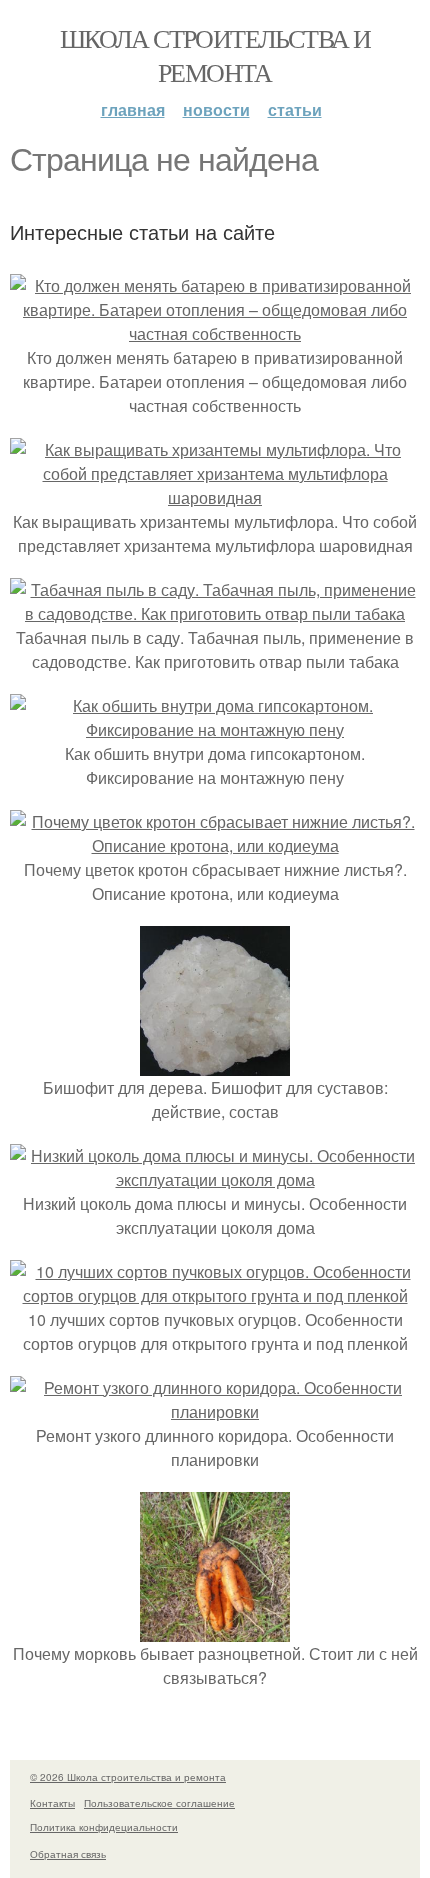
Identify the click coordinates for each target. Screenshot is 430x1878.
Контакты (52, 1803)
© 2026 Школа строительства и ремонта (128, 1777)
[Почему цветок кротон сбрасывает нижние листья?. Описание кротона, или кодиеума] (215, 845)
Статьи (295, 109)
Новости (216, 109)
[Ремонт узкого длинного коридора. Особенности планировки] (215, 1411)
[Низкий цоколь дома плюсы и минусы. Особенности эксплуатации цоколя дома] (215, 1179)
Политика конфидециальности (104, 1827)
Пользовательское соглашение (159, 1803)
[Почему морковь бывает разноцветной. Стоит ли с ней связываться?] (215, 1629)
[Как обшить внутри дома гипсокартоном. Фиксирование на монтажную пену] (215, 729)
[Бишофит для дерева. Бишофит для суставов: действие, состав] (215, 1063)
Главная (133, 109)
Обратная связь (68, 1854)
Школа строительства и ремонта (215, 55)
